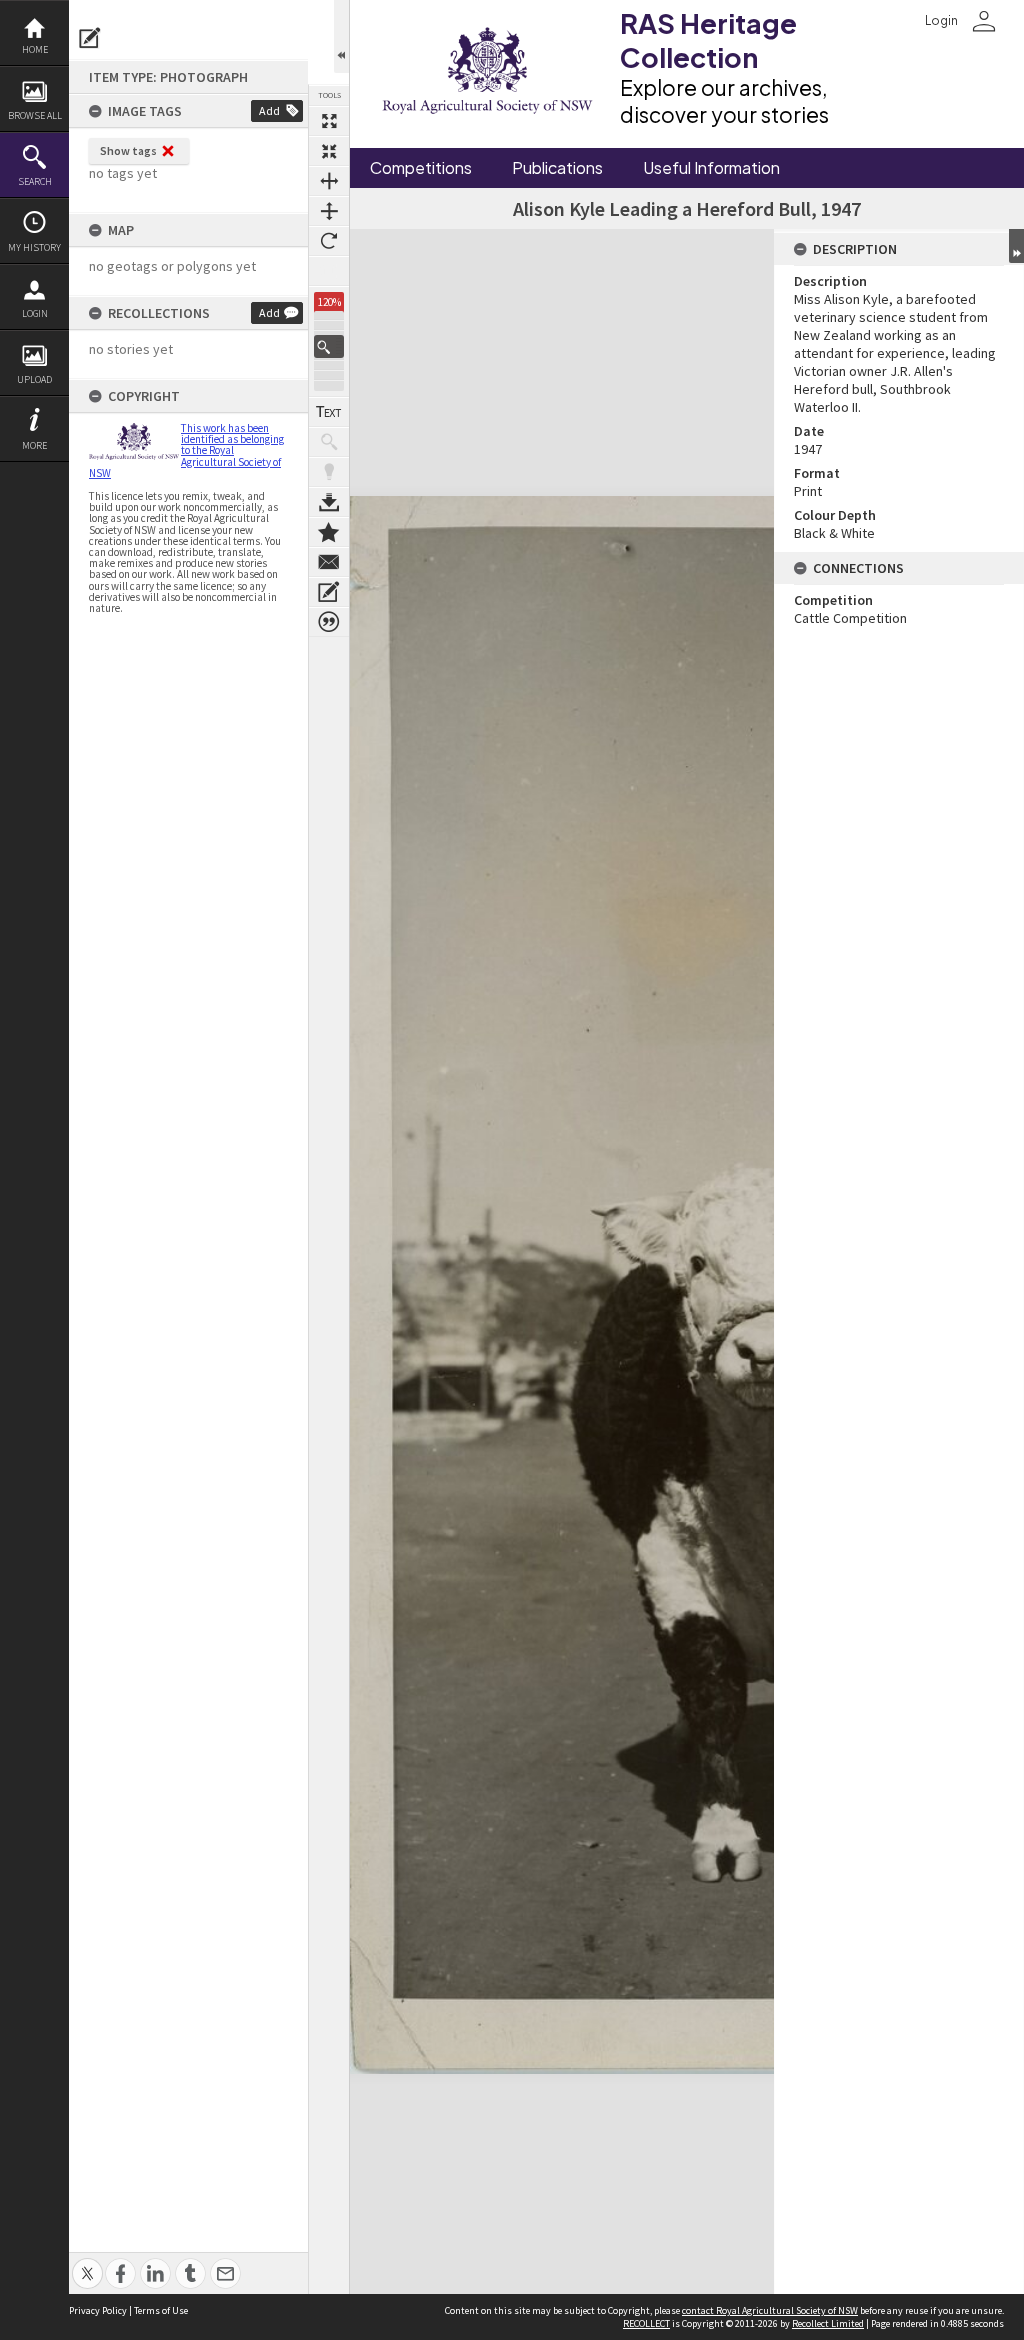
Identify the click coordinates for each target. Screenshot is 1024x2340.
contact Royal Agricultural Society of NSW (770, 2310)
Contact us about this (329, 562)
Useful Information (711, 168)
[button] (329, 346)
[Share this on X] (87, 2262)
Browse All (35, 115)
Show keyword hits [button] (329, 442)
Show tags (128, 150)
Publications (557, 168)
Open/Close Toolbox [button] (341, 36)
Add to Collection (329, 532)
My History (34, 247)
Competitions (421, 168)
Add (269, 110)
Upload (34, 379)
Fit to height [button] (329, 211)
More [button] (34, 445)
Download (329, 502)
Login (35, 313)
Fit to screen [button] (329, 151)
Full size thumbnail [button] (329, 121)
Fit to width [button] (329, 181)
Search (35, 181)
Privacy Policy (98, 2310)
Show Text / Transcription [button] (329, 412)
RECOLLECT (646, 2323)
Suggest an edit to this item (90, 38)
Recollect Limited (828, 2323)
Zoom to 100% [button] (329, 271)
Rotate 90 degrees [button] (329, 241)
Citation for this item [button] (329, 622)
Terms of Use (161, 2310)
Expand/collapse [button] (1016, 246)
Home (35, 49)
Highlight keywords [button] (329, 472)
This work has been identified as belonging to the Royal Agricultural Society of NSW (186, 450)
